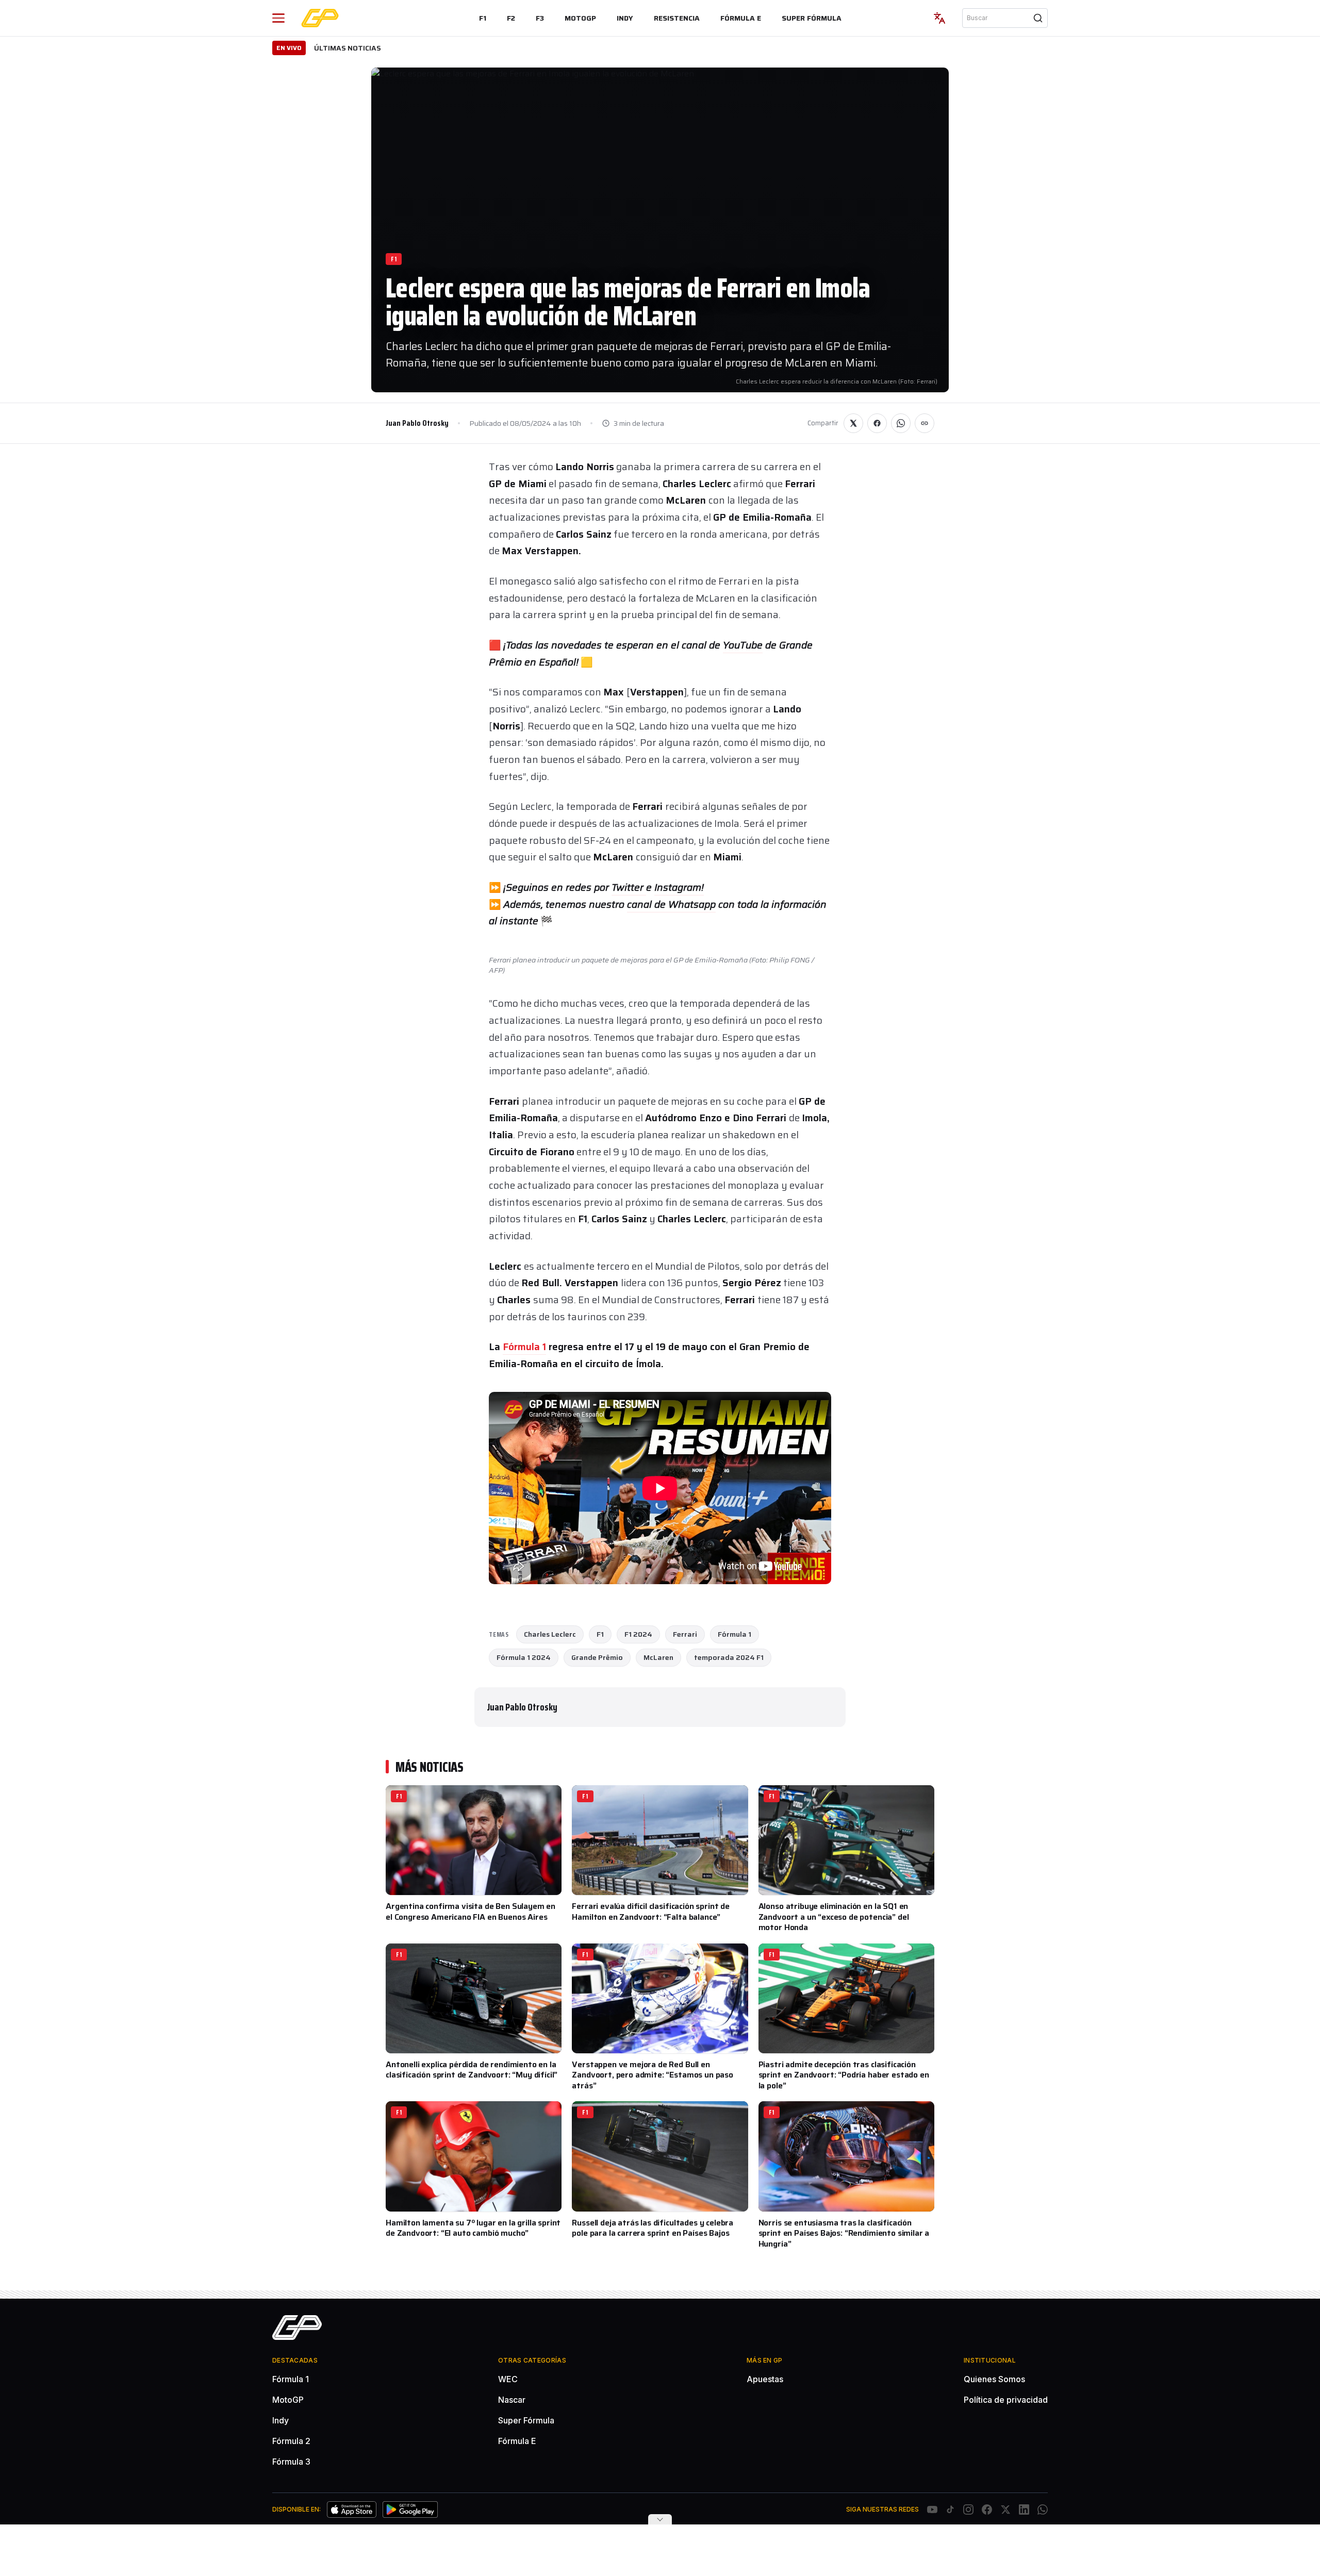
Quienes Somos (994, 2379)
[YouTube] (932, 2509)
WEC (508, 2379)
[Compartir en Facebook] (877, 423)
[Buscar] (1038, 18)
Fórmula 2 (291, 2441)
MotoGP (580, 18)
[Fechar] (660, 2519)
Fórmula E (741, 18)
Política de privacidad (1006, 2400)
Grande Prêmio (597, 1657)
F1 (483, 18)
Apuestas (765, 2379)
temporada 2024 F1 (729, 1657)
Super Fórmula (812, 18)
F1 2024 (638, 1634)
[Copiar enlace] (925, 423)
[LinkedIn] (1024, 2509)
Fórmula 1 (524, 1347)
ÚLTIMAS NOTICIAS (348, 48)
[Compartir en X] (853, 423)
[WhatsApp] (1043, 2509)
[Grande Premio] (320, 18)
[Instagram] (968, 2509)
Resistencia (677, 18)
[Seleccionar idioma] (939, 18)
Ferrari (685, 1634)
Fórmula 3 (291, 2462)
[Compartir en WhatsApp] (901, 423)
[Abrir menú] (278, 18)
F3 (540, 18)
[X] (1005, 2509)
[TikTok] (950, 2509)
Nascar (512, 2400)
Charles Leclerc (550, 1634)
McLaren (658, 1657)
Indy (625, 18)
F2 (511, 18)
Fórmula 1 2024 (524, 1657)
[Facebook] (987, 2509)
